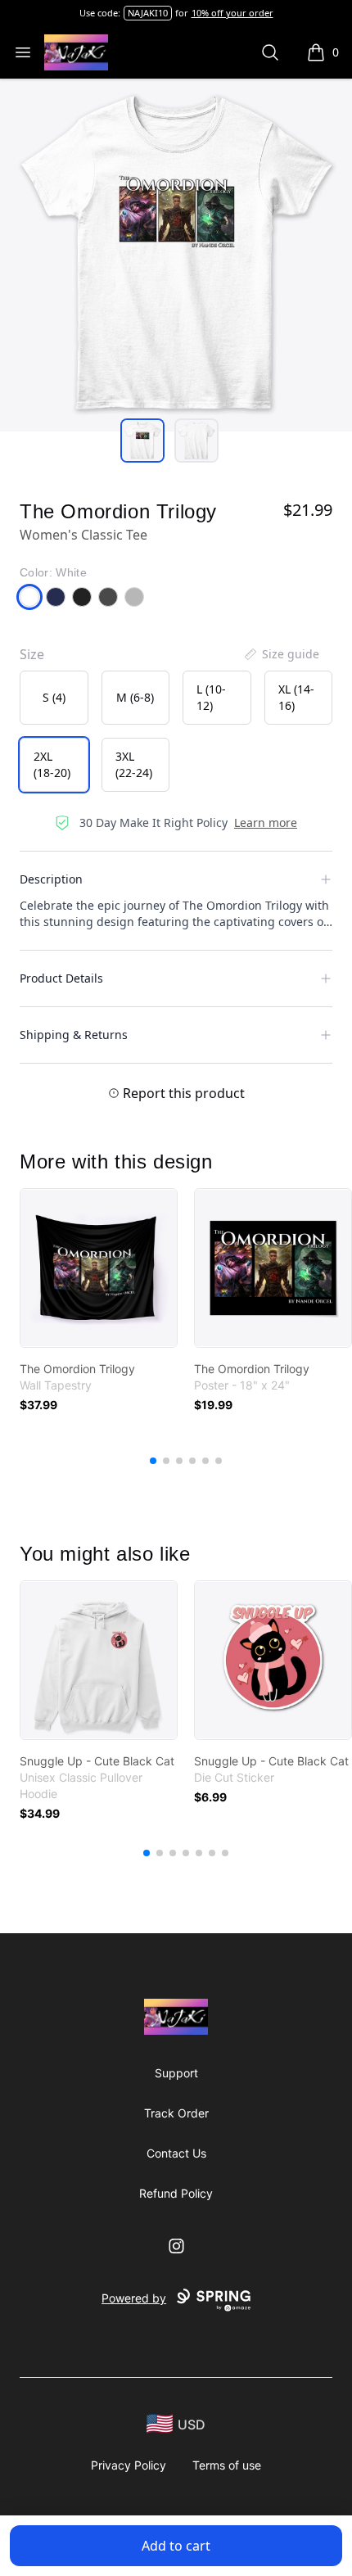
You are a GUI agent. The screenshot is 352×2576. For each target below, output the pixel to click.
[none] (281, 654)
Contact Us (176, 2153)
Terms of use (227, 2465)
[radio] (54, 698)
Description (51, 879)
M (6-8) (135, 697)
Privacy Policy (129, 2465)
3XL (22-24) (134, 764)
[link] (99, 1268)
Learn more (266, 823)
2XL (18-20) (52, 764)
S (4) (54, 697)
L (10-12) (211, 697)
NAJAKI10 (148, 13)
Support (176, 2073)
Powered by (134, 2298)
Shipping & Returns (74, 1035)
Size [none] (32, 654)
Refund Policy (176, 2193)
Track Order (176, 2113)
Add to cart (176, 2546)
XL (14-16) (296, 697)
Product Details (61, 978)
